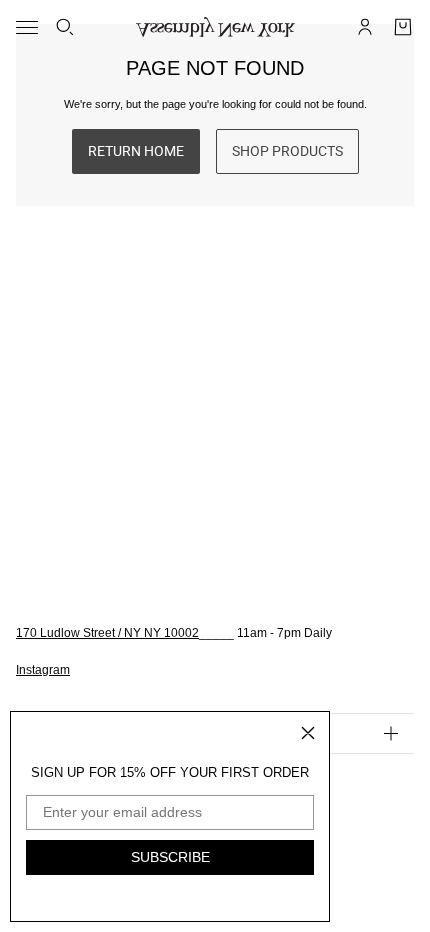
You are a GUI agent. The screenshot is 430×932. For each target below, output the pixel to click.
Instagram (43, 670)
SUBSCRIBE (170, 857)
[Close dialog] (308, 733)
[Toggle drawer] (27, 27)
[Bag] (403, 27)
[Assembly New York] (215, 27)
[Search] (65, 27)
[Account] (365, 27)
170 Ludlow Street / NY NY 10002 (107, 633)
